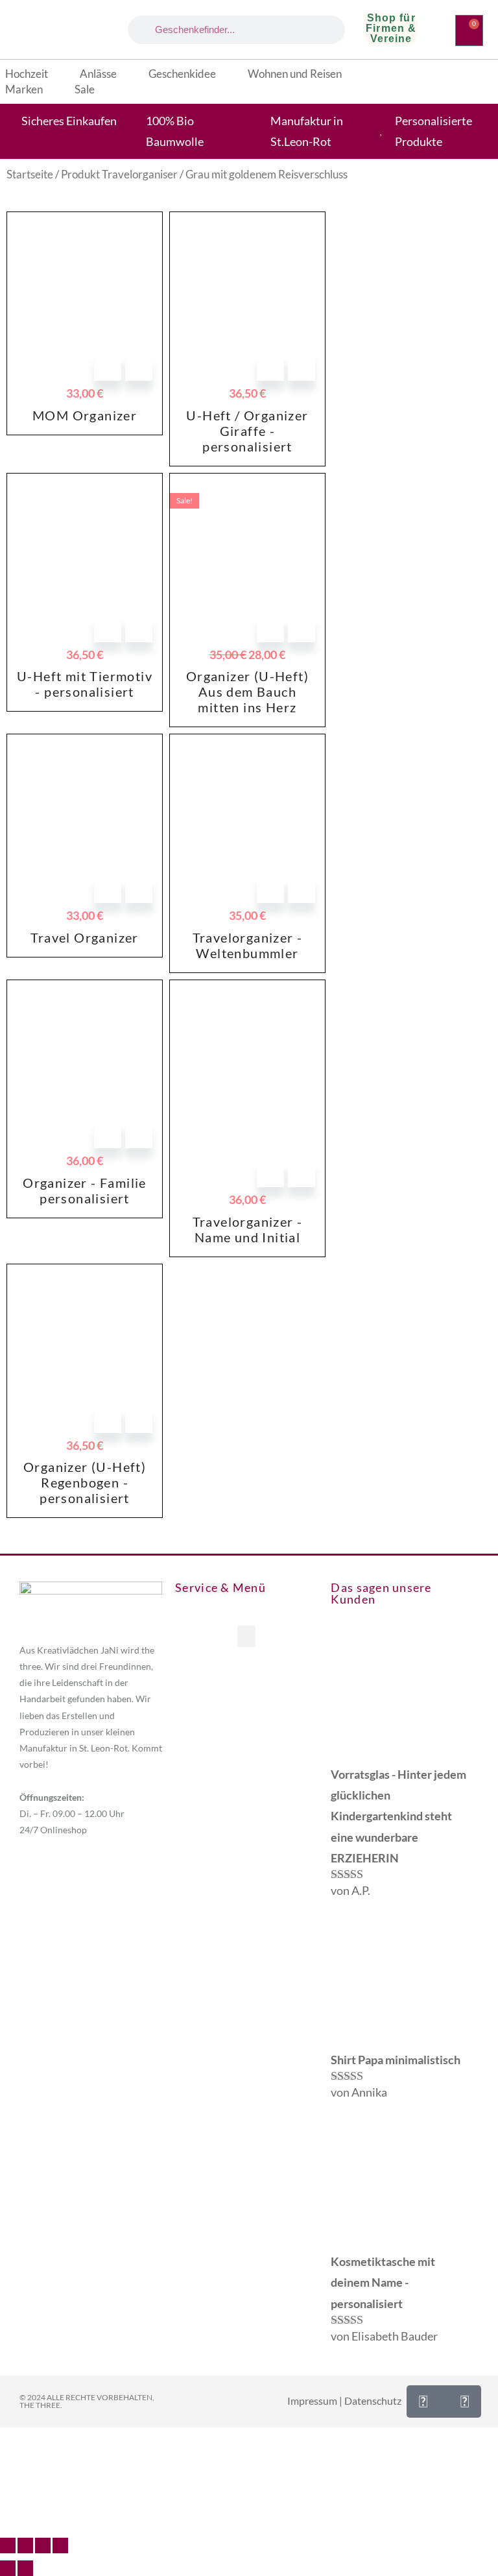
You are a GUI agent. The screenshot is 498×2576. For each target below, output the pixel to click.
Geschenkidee (182, 74)
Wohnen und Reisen (295, 74)
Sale (85, 89)
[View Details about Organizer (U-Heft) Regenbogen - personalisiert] (139, 1419)
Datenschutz (373, 2401)
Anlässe (98, 74)
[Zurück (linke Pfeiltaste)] (8, 2568)
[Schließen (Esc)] (60, 2546)
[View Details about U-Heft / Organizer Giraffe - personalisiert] (302, 367)
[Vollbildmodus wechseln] (25, 2546)
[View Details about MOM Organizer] (139, 367)
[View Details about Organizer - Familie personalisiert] (139, 1135)
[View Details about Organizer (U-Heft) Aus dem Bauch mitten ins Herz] (302, 629)
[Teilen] (43, 2546)
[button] (246, 1636)
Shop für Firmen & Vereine (391, 28)
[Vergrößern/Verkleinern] (8, 2546)
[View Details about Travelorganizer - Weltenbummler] (302, 889)
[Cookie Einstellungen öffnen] (97, 2520)
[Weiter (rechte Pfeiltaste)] (25, 2568)
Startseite (30, 175)
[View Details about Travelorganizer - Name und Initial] (302, 1174)
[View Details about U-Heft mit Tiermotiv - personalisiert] (139, 629)
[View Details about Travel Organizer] (139, 889)
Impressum (312, 2401)
